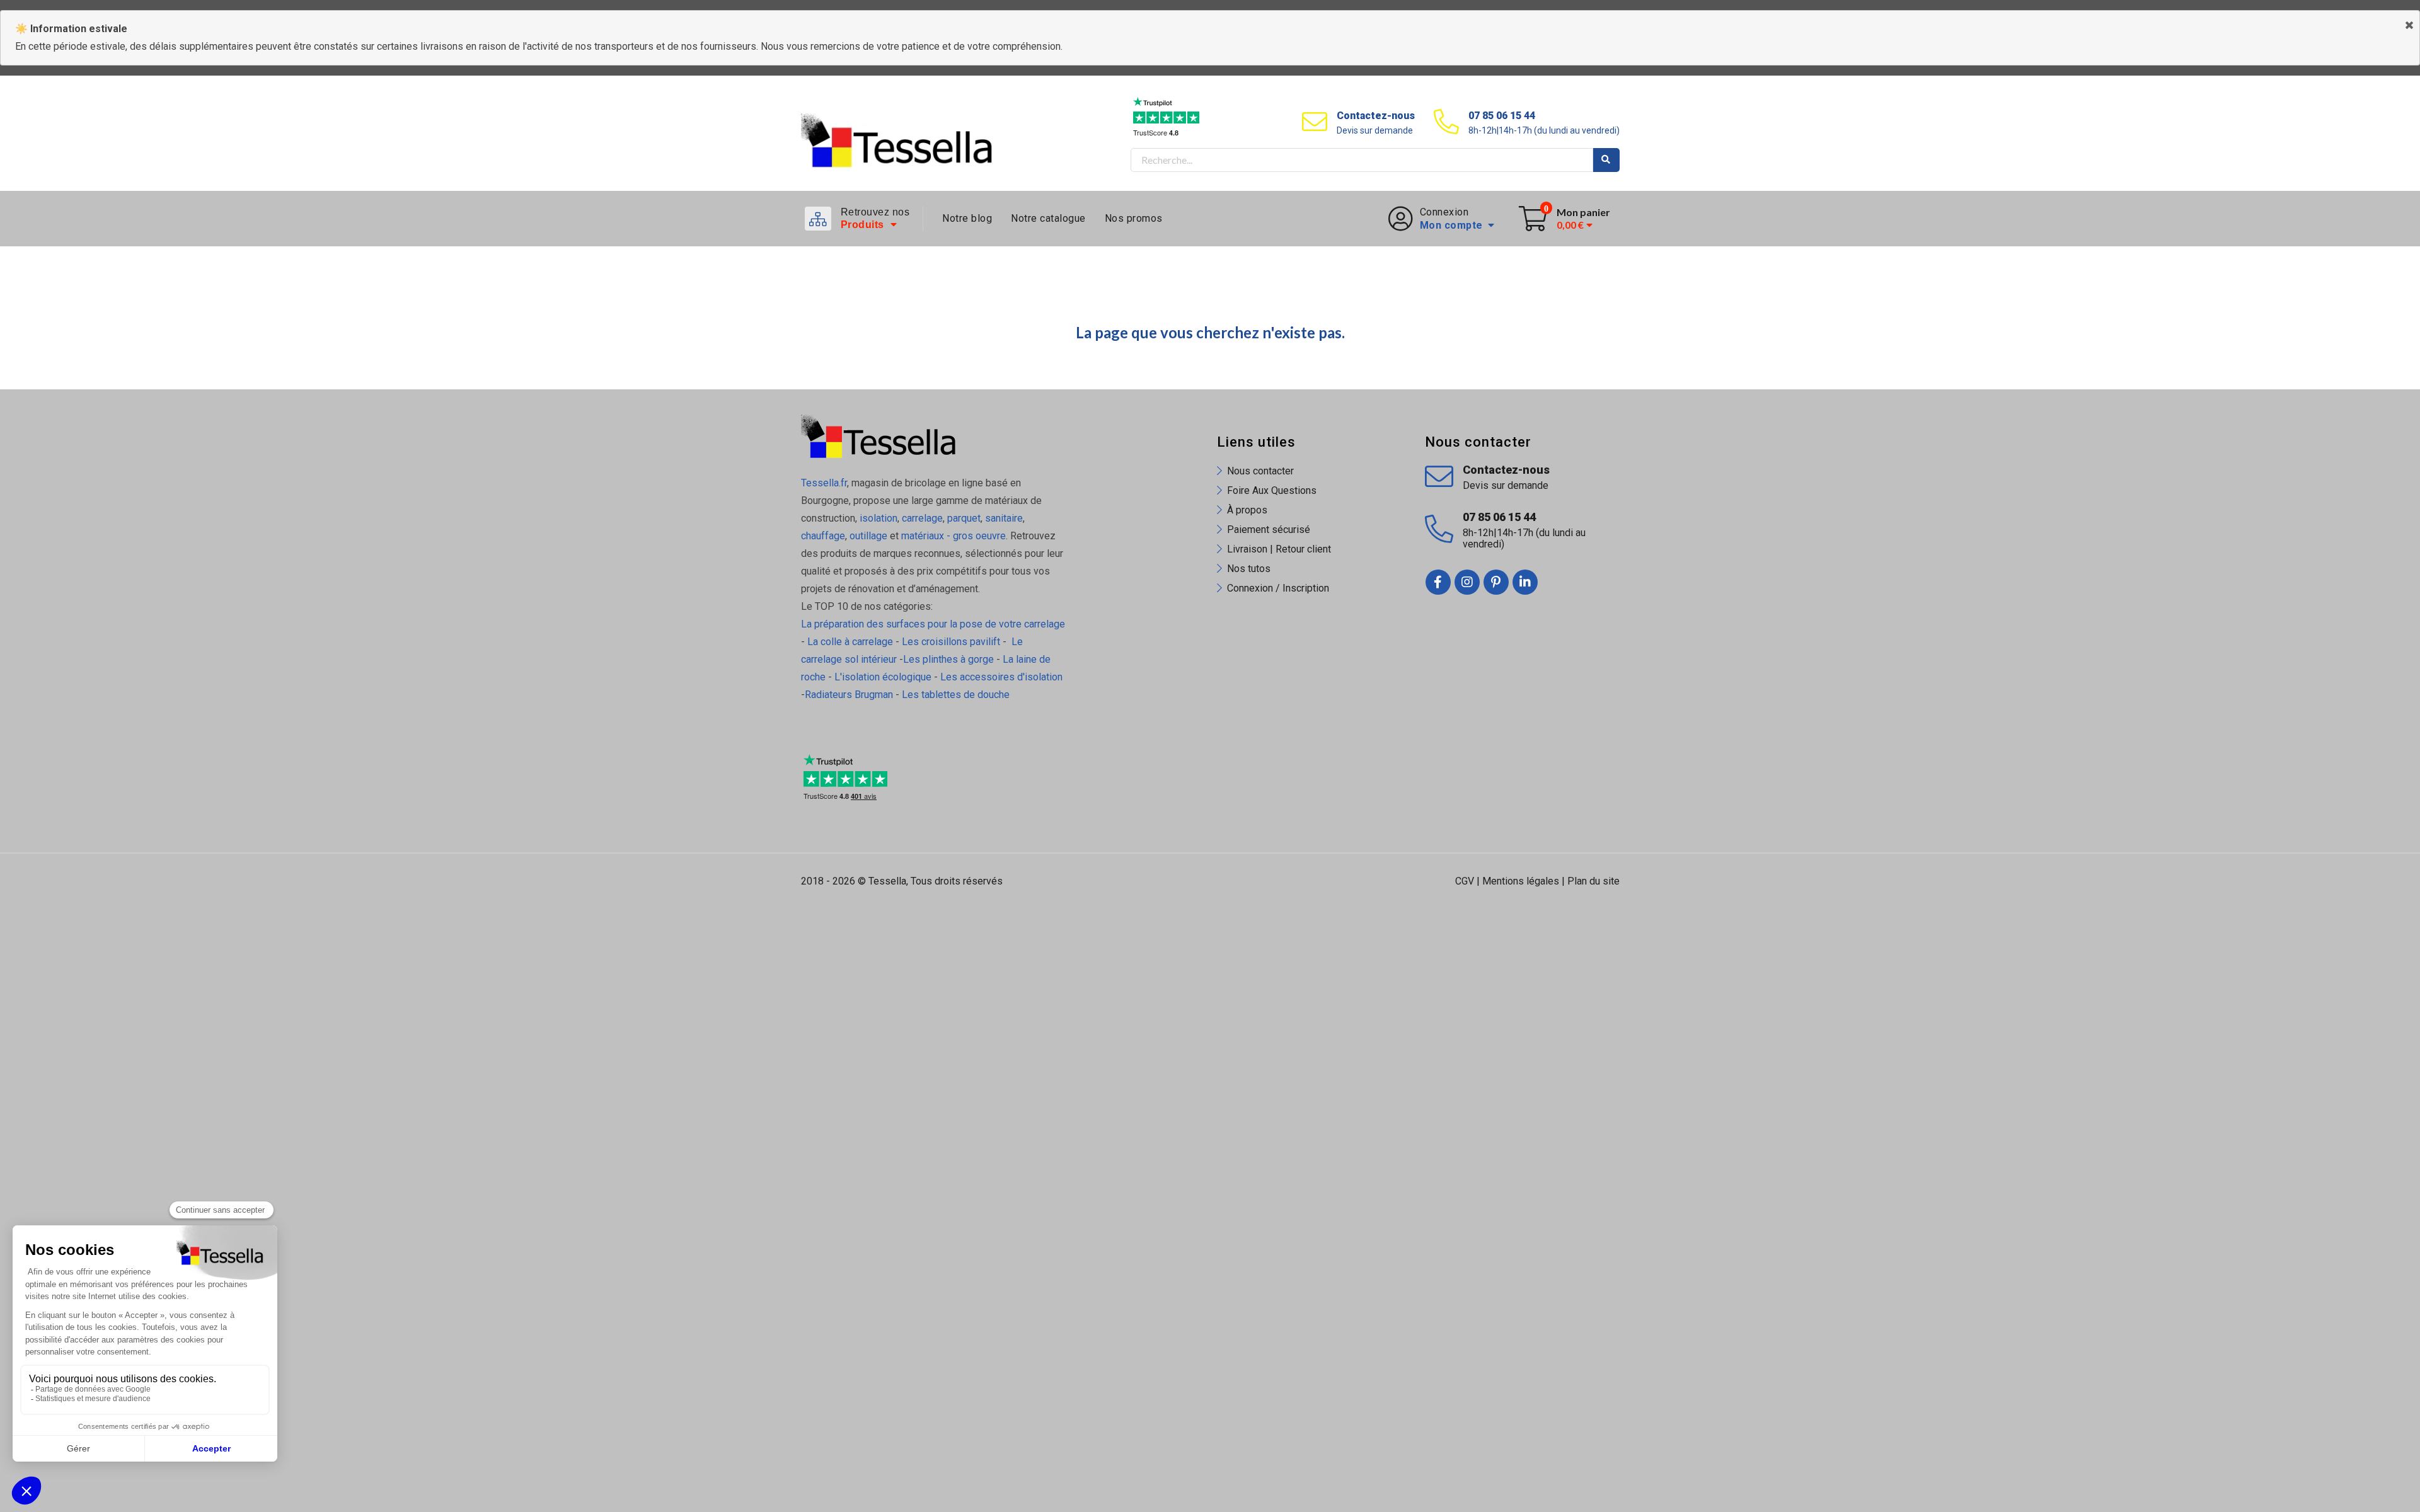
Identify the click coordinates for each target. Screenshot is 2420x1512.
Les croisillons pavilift (951, 642)
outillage (868, 536)
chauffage (823, 536)
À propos (1247, 510)
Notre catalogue (1048, 218)
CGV (1465, 881)
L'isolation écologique (883, 677)
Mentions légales (1521, 881)
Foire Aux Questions (1272, 490)
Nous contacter (1260, 471)
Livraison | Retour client (1279, 549)
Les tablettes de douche (957, 695)
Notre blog (967, 218)
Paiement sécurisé (1269, 530)
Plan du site (1593, 881)
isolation (877, 518)
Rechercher (1606, 160)
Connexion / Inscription (1278, 588)
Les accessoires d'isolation (1001, 677)
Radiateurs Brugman (849, 695)
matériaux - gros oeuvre (954, 536)
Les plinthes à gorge (948, 659)
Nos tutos (1249, 569)
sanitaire (1004, 518)
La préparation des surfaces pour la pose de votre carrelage (933, 624)
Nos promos (1134, 218)
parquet (964, 518)
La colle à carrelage (850, 642)
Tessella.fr (824, 483)
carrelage (922, 518)
